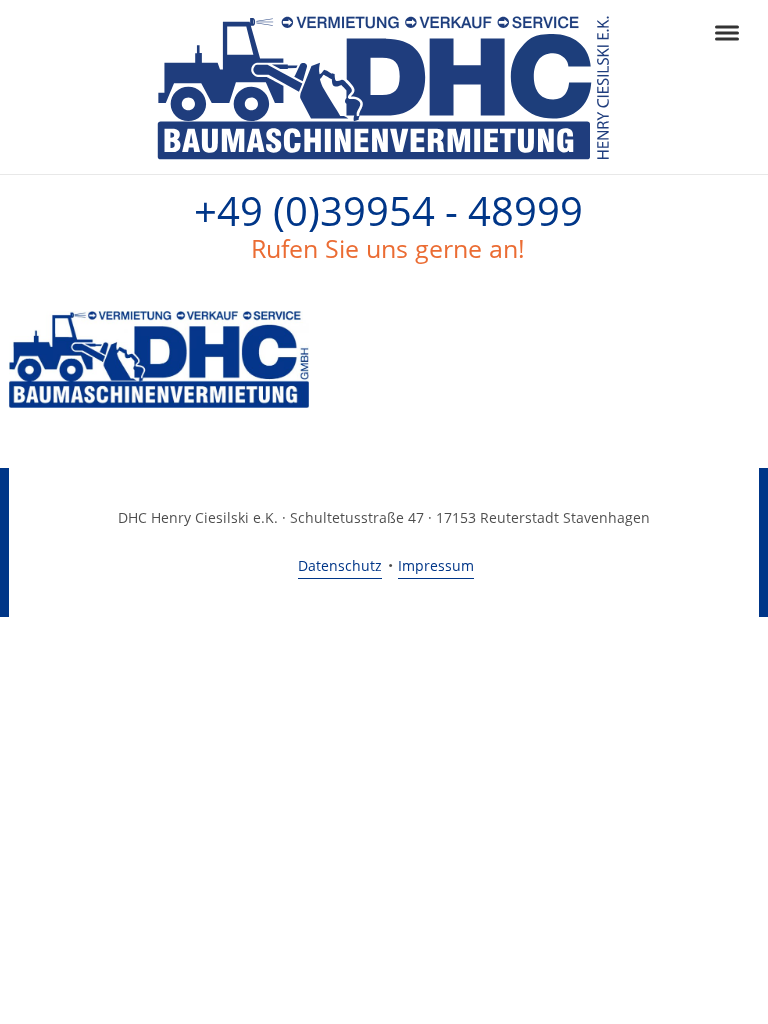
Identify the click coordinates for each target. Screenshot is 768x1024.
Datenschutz (340, 565)
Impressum (436, 565)
